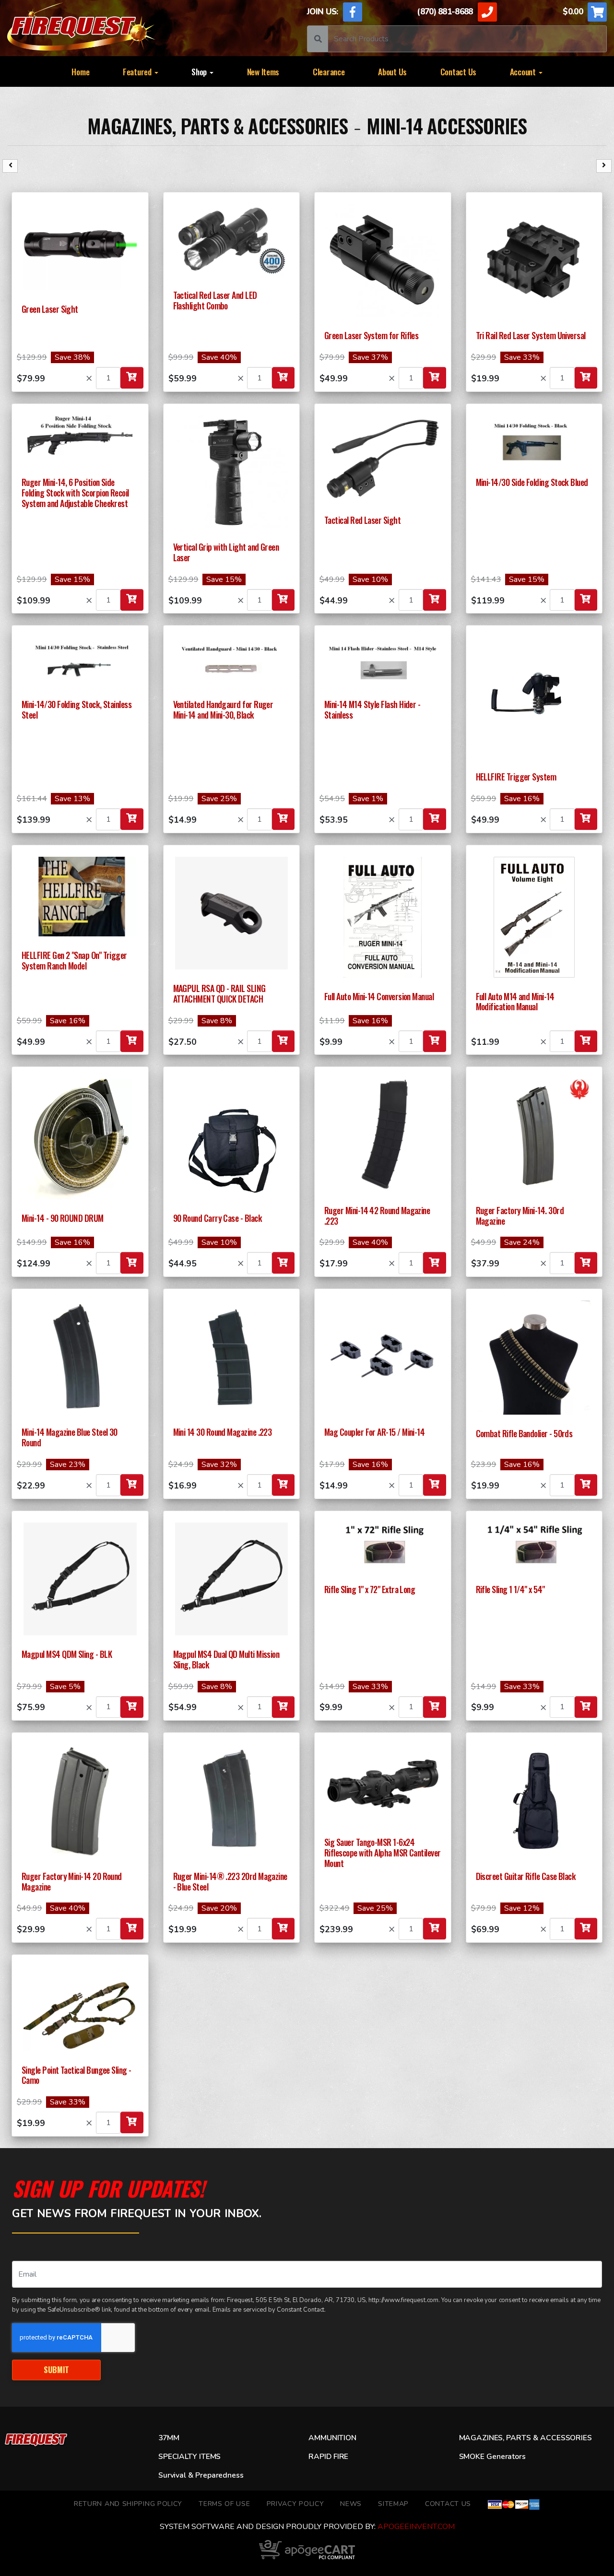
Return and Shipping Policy (128, 2504)
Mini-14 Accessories (447, 126)
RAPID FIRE (328, 2457)
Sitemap (393, 2504)
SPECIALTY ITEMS (189, 2457)
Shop (200, 71)
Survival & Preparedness (201, 2475)
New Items (263, 71)
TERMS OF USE (224, 2504)
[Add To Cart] (132, 378)
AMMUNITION (332, 2438)
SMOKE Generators (492, 2457)
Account (524, 71)
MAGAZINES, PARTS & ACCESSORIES (218, 126)
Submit (56, 2369)
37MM (169, 2438)
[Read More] (80, 247)
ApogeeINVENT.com (416, 2527)
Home (80, 71)
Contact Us (458, 71)
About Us (392, 71)
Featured (138, 71)
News (351, 2504)
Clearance (329, 71)
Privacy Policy (295, 2504)
